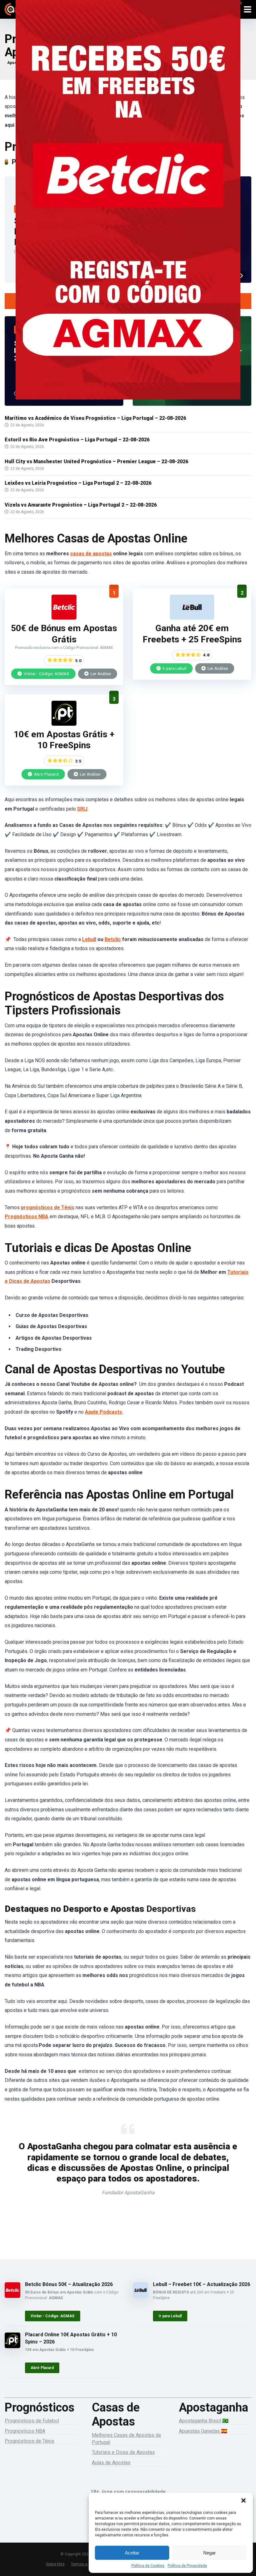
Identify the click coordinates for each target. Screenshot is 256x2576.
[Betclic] (128, 209)
